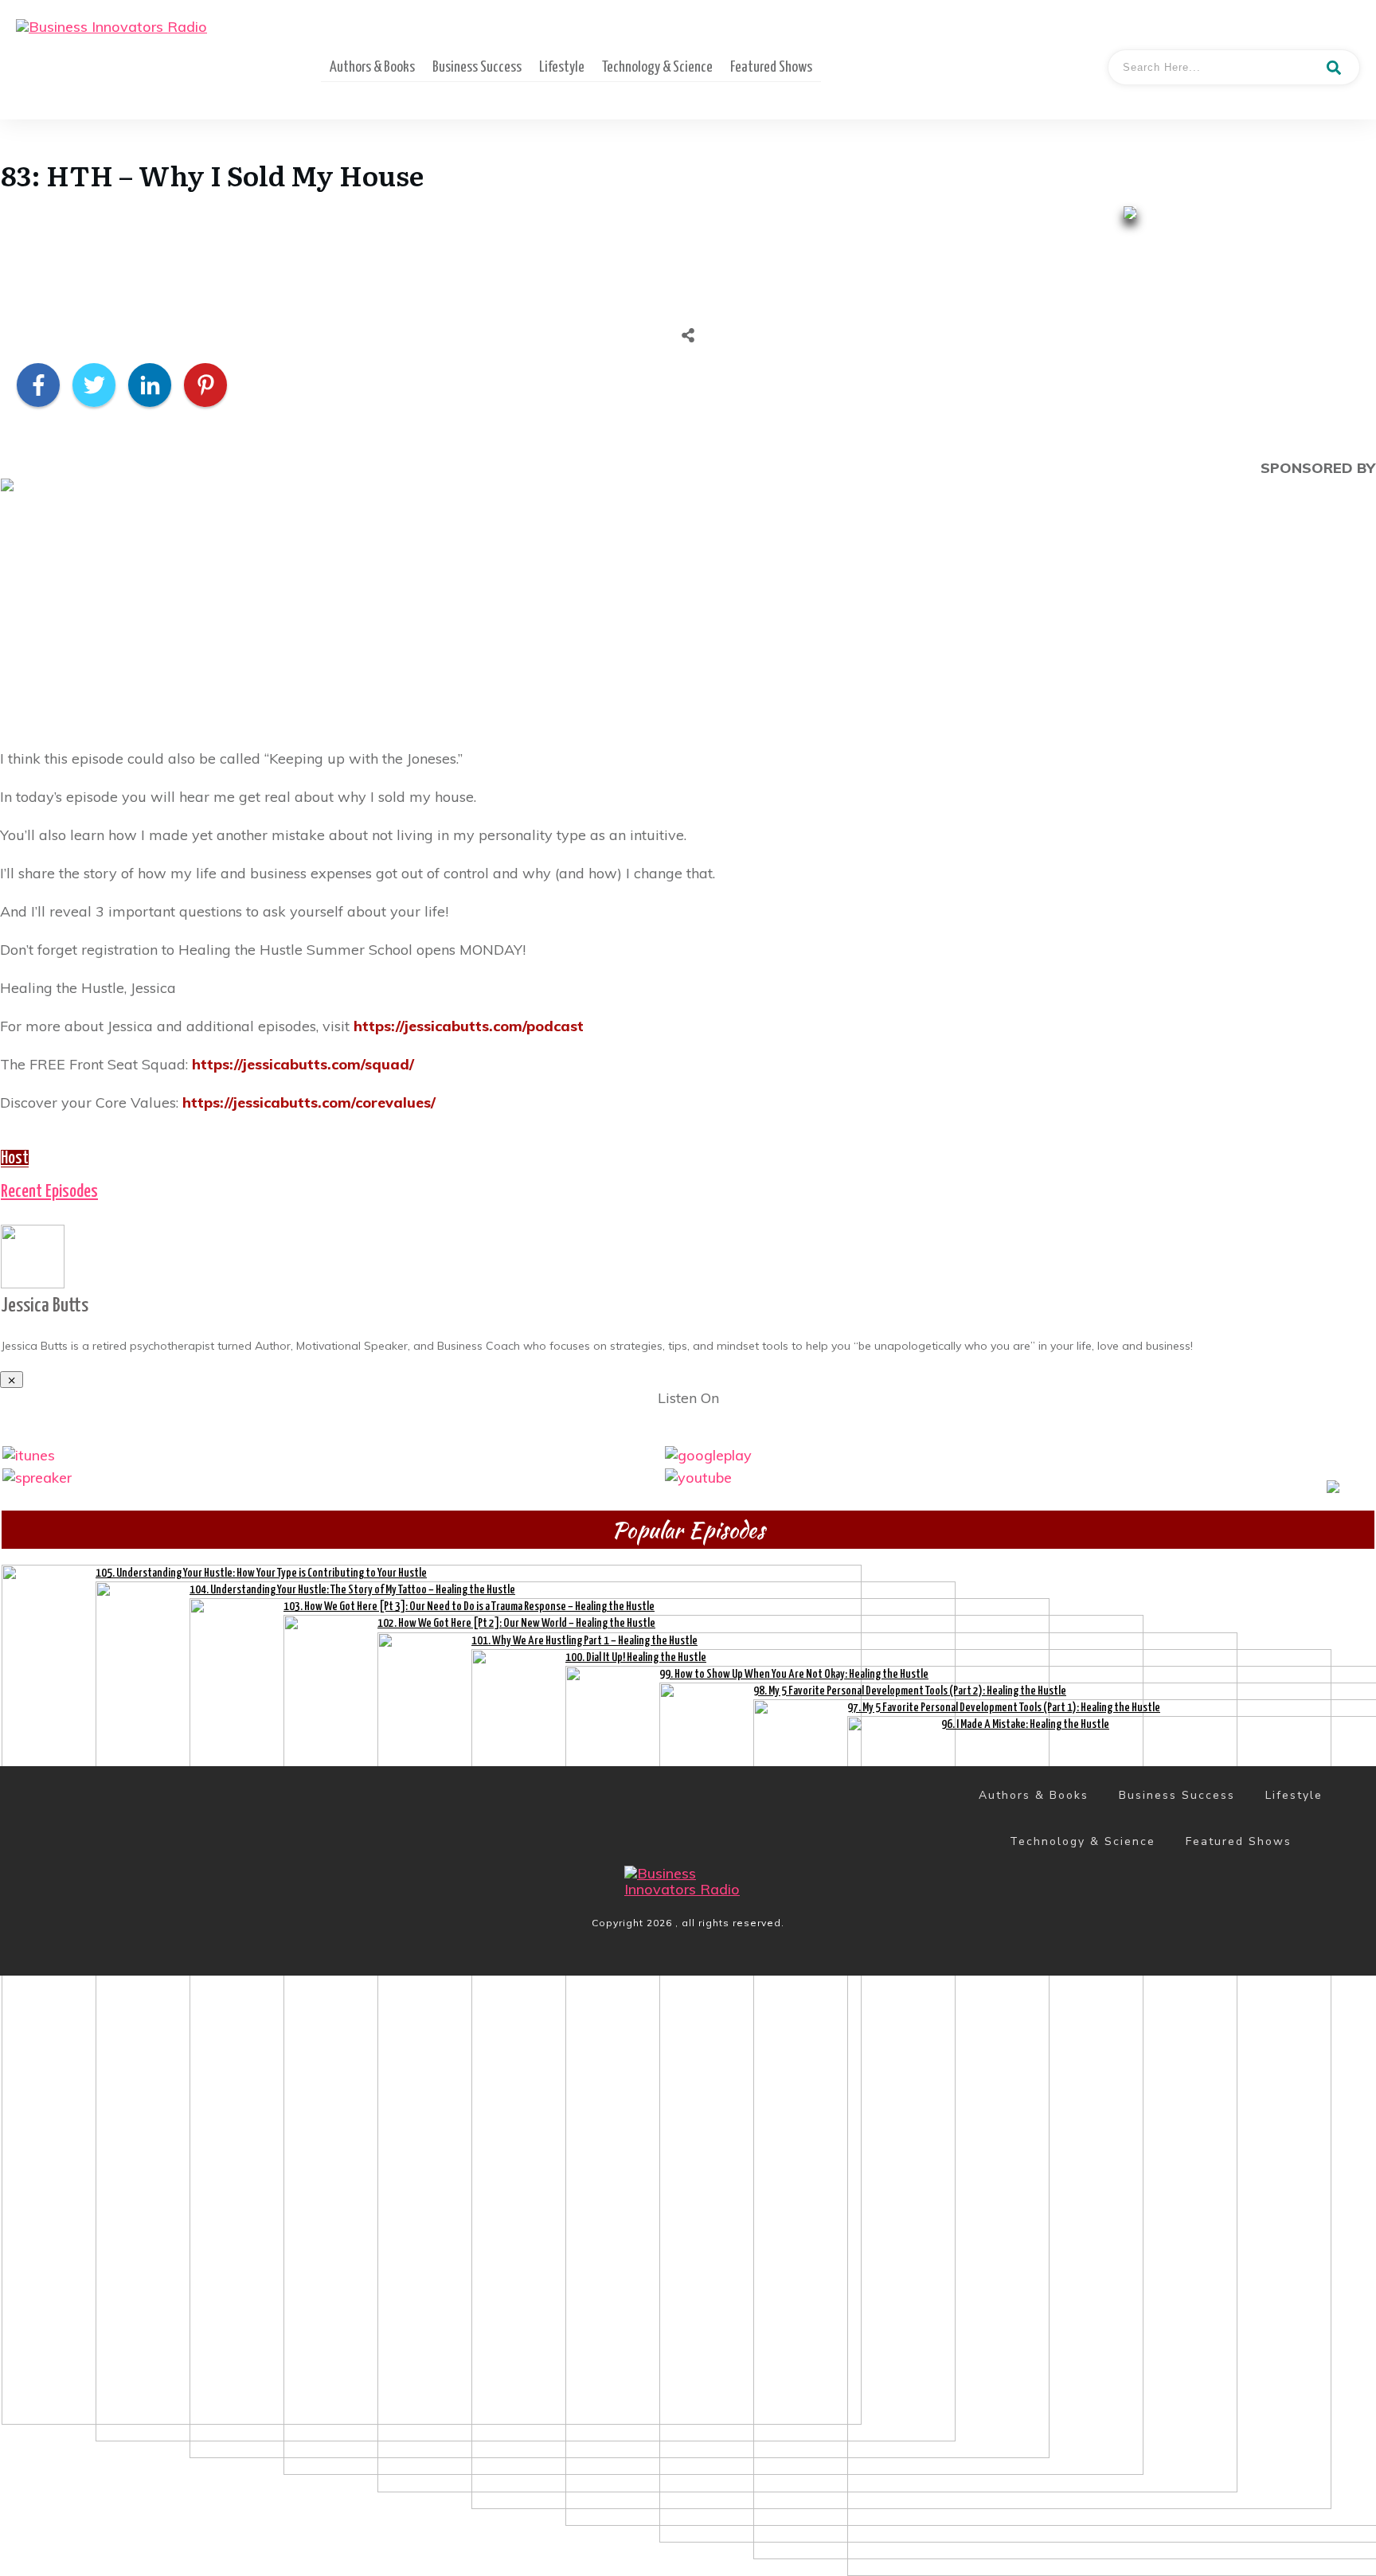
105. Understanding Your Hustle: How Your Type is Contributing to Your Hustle (261, 1573)
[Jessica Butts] (33, 1255)
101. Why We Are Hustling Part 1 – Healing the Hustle (584, 1641)
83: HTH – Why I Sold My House (212, 174)
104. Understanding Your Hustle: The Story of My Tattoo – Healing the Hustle (352, 1590)
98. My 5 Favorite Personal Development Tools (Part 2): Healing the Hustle (910, 1691)
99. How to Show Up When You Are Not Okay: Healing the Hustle (794, 1674)
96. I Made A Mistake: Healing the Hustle (1025, 1724)
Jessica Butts (45, 1306)
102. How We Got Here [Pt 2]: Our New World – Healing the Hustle (516, 1623)
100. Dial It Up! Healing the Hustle (636, 1657)
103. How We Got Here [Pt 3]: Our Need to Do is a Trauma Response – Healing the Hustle (469, 1607)
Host (15, 1159)
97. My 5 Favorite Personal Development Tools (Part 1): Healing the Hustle (1004, 1708)
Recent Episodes (49, 1192)
